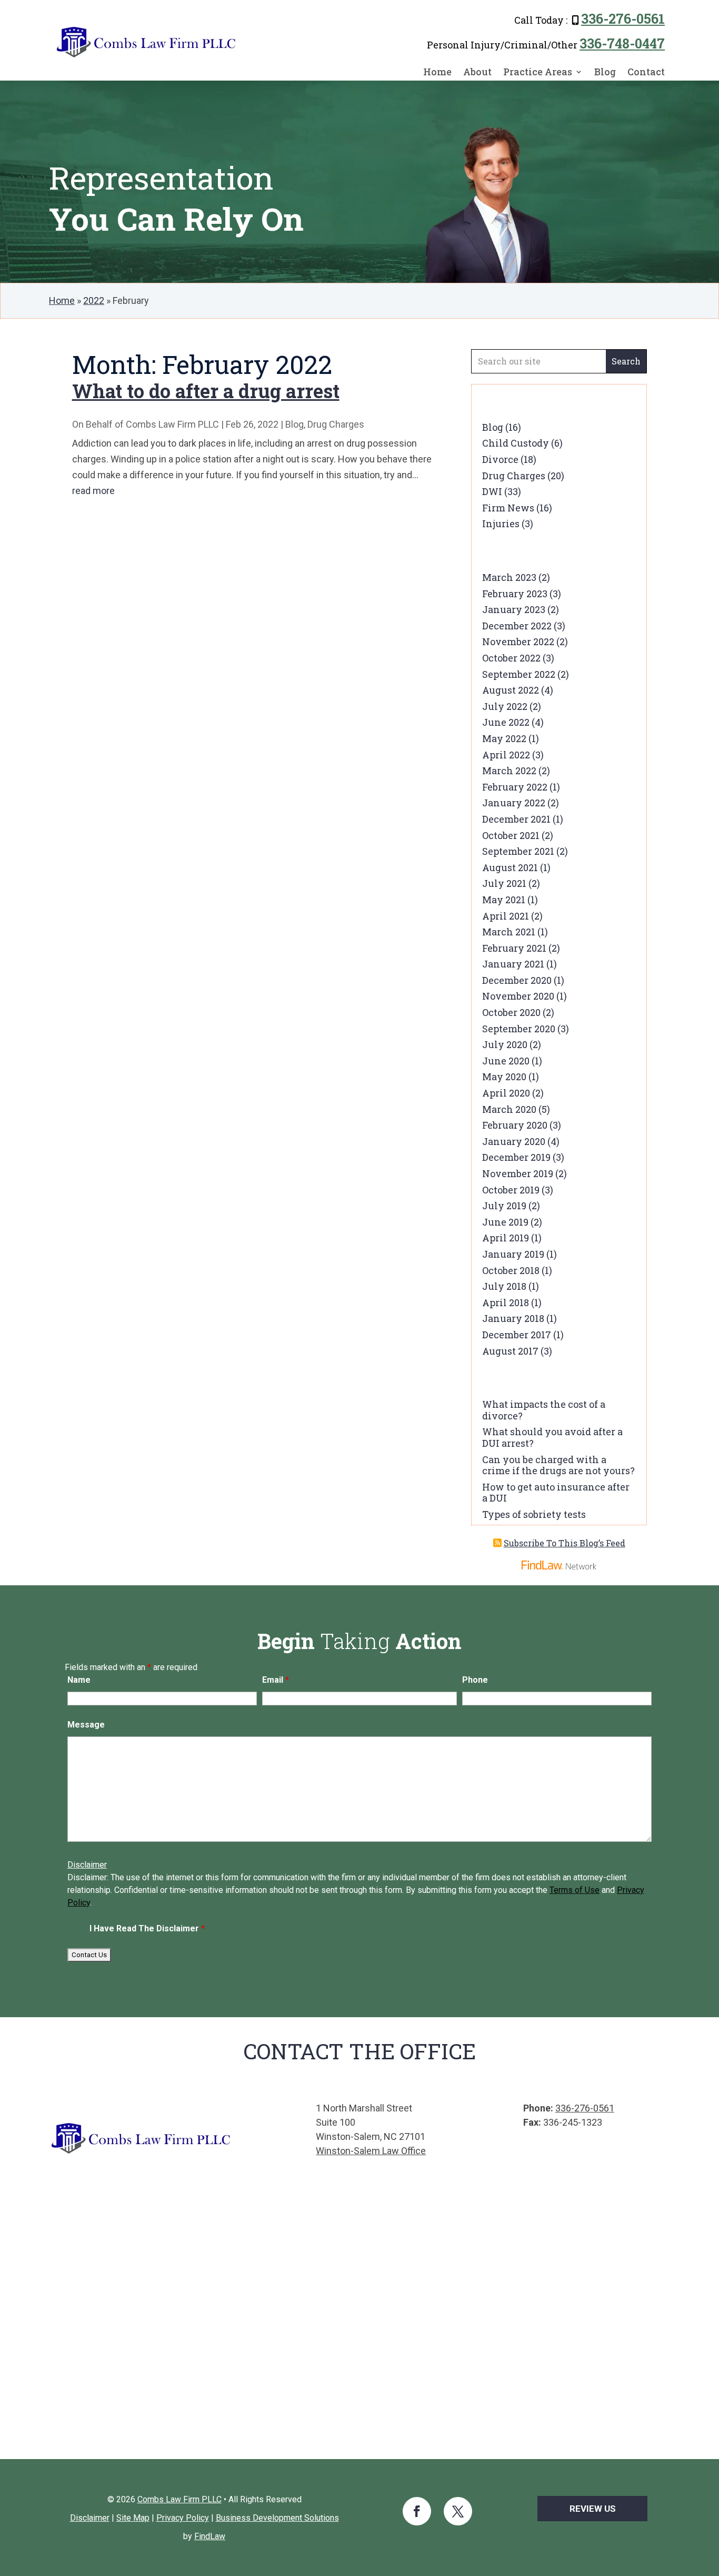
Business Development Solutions (277, 2518)
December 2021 (516, 819)
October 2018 (511, 1270)
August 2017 (510, 1351)
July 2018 (504, 1286)
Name (79, 1680)
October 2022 (511, 658)
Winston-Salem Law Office (371, 2151)
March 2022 (509, 771)
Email (276, 1680)
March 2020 (509, 1109)
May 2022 (504, 738)
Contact (646, 72)
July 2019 (504, 1206)
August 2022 (511, 690)
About (477, 72)
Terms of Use (575, 1890)
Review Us (593, 2509)
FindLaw (210, 2536)
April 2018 (506, 1302)
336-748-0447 (622, 43)
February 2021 (514, 948)
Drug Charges (336, 424)
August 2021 (510, 867)
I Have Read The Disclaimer (147, 1928)
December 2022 (517, 626)
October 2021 (511, 835)
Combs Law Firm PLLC (172, 424)
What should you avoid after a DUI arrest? (552, 1437)
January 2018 (513, 1318)
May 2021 (504, 900)
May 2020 (504, 1077)
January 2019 (513, 1254)
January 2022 (514, 803)
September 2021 (518, 851)
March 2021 (509, 932)
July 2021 (504, 883)
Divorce (500, 459)
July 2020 (505, 1044)
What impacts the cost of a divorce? (544, 1410)
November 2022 (518, 641)
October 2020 (511, 1012)
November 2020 (518, 996)
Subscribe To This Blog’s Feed (565, 1543)
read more (93, 491)
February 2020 (515, 1125)
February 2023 (515, 594)
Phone (475, 1680)
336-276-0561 (623, 19)
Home (437, 72)
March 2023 (509, 577)
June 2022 (506, 722)
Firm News (508, 508)
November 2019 (518, 1173)
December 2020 (517, 980)
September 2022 (519, 674)
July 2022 (505, 706)
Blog (605, 72)
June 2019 (505, 1222)
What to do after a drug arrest (206, 391)
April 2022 (506, 755)
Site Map (133, 2518)
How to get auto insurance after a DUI (556, 1493)
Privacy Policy (183, 2518)
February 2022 (515, 787)
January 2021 (513, 964)
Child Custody (516, 443)
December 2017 (517, 1335)
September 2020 (519, 1029)
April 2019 (506, 1238)
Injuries (501, 524)
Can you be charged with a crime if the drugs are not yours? (558, 1465)
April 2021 (506, 916)
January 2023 (514, 609)
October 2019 (511, 1190)
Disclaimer (87, 1865)
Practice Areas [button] (538, 72)
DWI (492, 491)
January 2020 (514, 1141)
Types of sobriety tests (534, 1514)
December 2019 (516, 1157)
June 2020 (506, 1061)
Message (86, 1725)
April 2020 (506, 1093)
